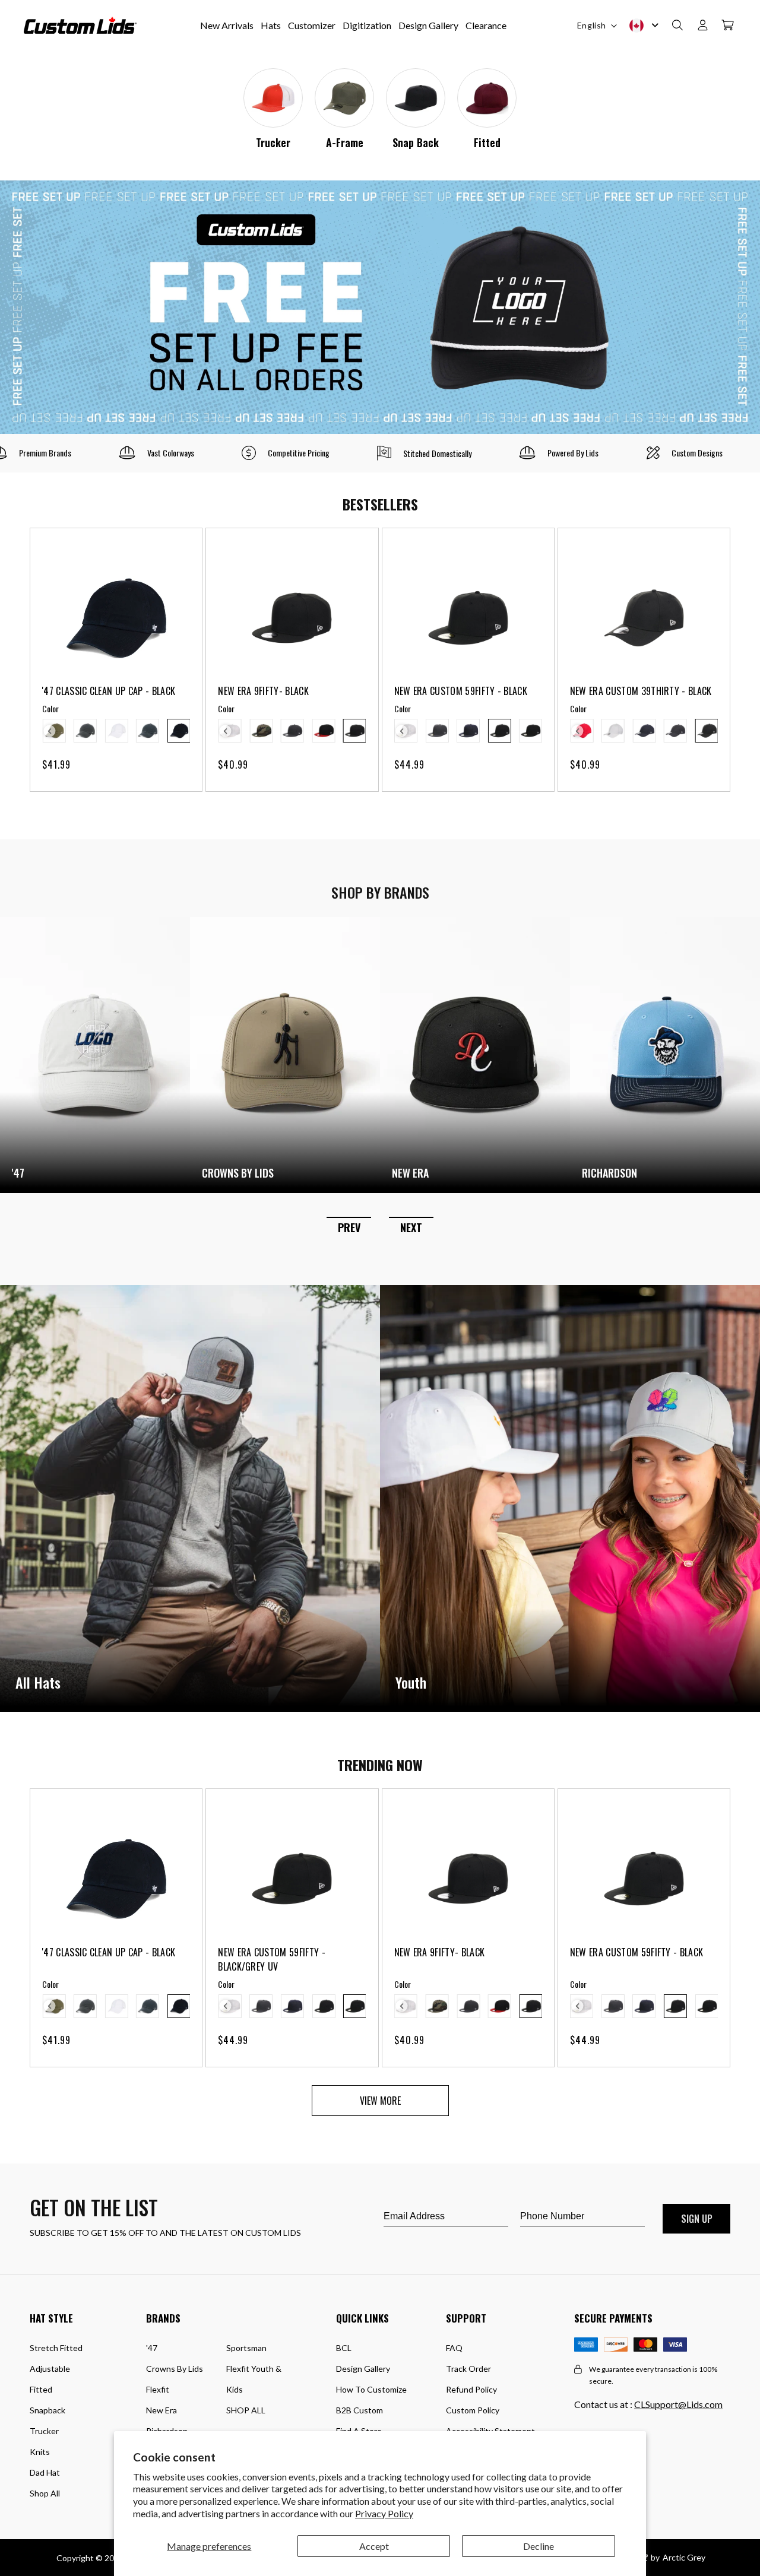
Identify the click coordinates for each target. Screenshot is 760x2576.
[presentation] (50, 731)
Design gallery (363, 2369)
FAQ (454, 2348)
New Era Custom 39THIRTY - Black (641, 691)
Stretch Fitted (56, 2348)
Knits (40, 2452)
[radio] (85, 731)
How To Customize (371, 2389)
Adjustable (50, 2369)
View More (380, 2101)
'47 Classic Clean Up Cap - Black (109, 691)
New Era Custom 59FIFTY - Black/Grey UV (272, 1959)
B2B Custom (360, 2410)
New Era (161, 2410)
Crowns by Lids (175, 2369)
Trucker (273, 142)
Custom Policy (473, 2410)
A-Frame (345, 142)
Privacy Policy (384, 2513)
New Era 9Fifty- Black (263, 691)
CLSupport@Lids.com (678, 2404)
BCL (344, 2348)
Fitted (487, 142)
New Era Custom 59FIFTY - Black (461, 691)
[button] (677, 26)
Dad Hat (45, 2472)
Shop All (45, 2493)
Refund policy (471, 2389)
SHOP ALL (246, 2410)
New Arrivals (227, 25)
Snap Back (416, 142)
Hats (271, 25)
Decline (539, 2546)
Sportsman (246, 2348)
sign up (697, 2219)
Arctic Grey (684, 2557)
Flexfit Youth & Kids (254, 2379)
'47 (152, 2348)
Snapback (47, 2410)
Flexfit (158, 2389)
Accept (374, 2546)
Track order (468, 2369)
